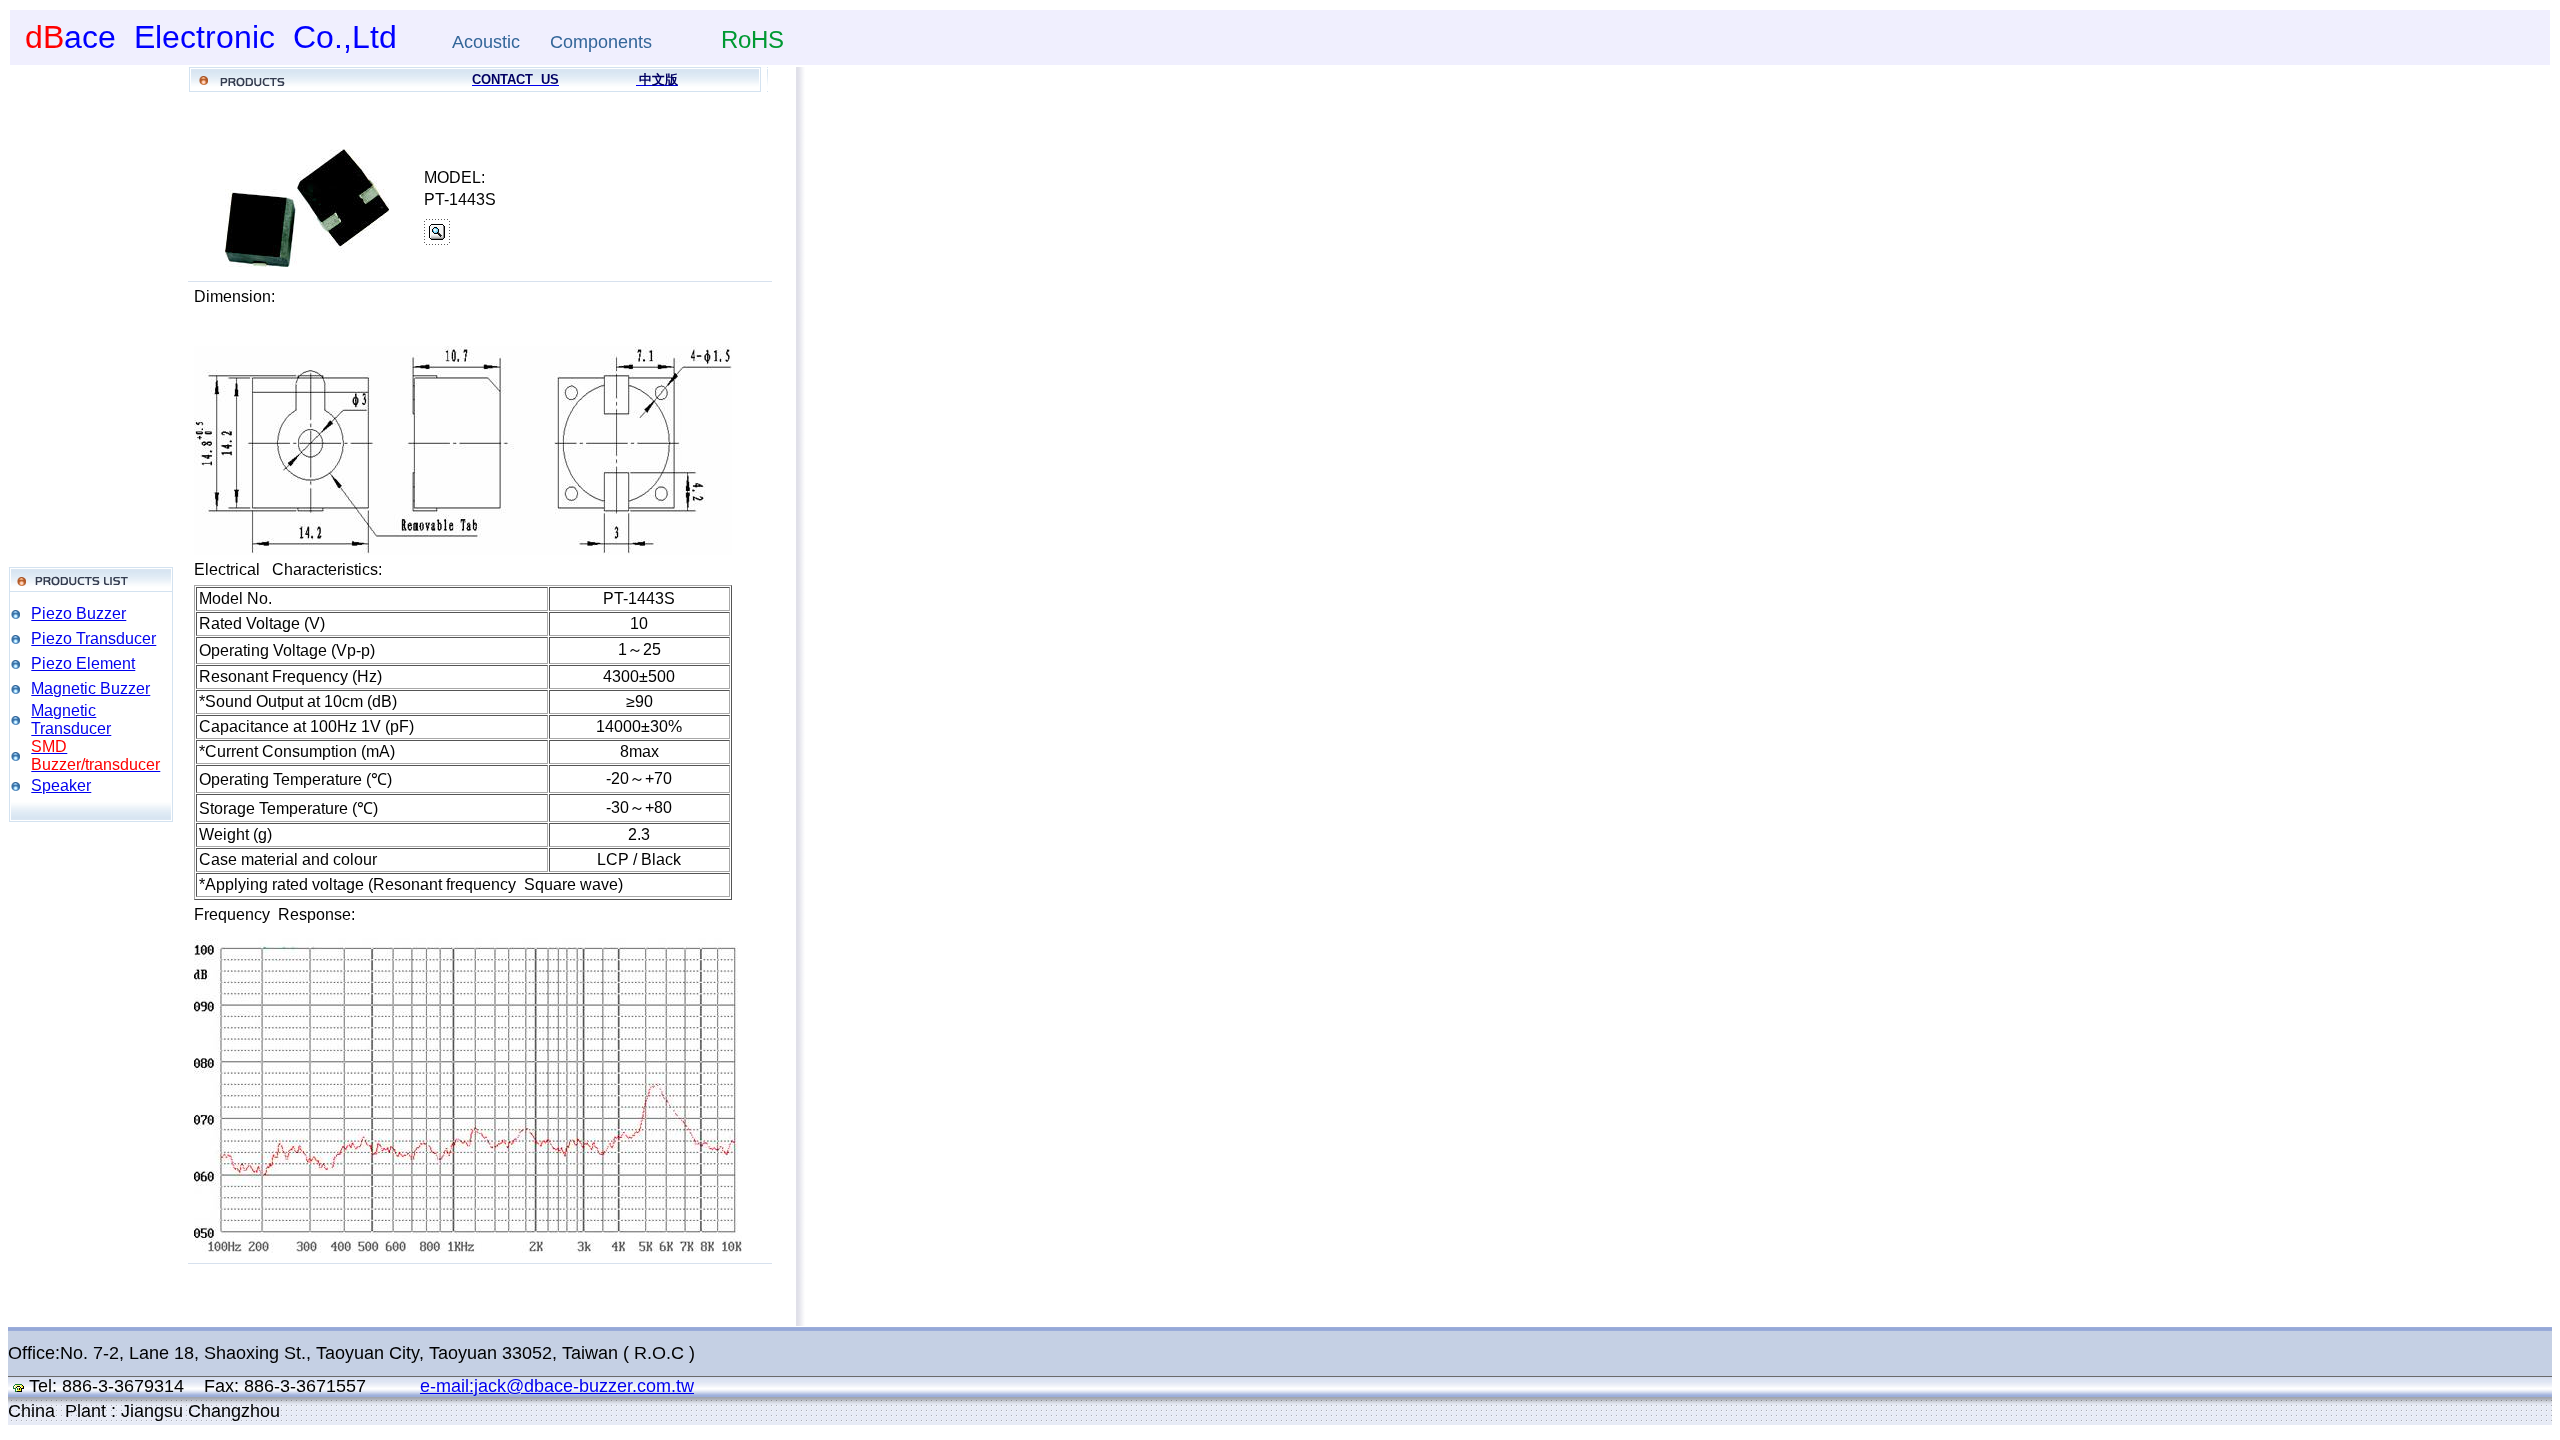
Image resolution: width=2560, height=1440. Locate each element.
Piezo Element (83, 663)
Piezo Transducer (93, 638)
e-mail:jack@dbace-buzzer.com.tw (557, 1386)
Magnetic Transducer (71, 719)
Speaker (61, 785)
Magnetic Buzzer (90, 688)
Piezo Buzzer (78, 613)
